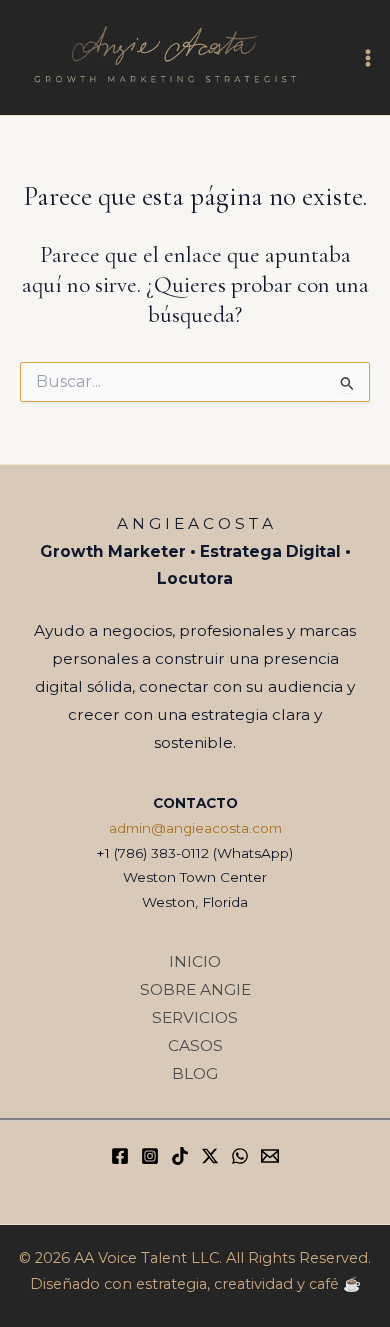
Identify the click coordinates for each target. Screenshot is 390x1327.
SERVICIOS (195, 1017)
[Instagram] (150, 1156)
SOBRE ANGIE (195, 989)
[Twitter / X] (210, 1156)
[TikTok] (180, 1156)
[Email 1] (270, 1156)
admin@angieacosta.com (195, 828)
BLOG (195, 1073)
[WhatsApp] (240, 1156)
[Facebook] (120, 1156)
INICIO (195, 961)
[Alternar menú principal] (368, 57)
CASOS (195, 1045)
